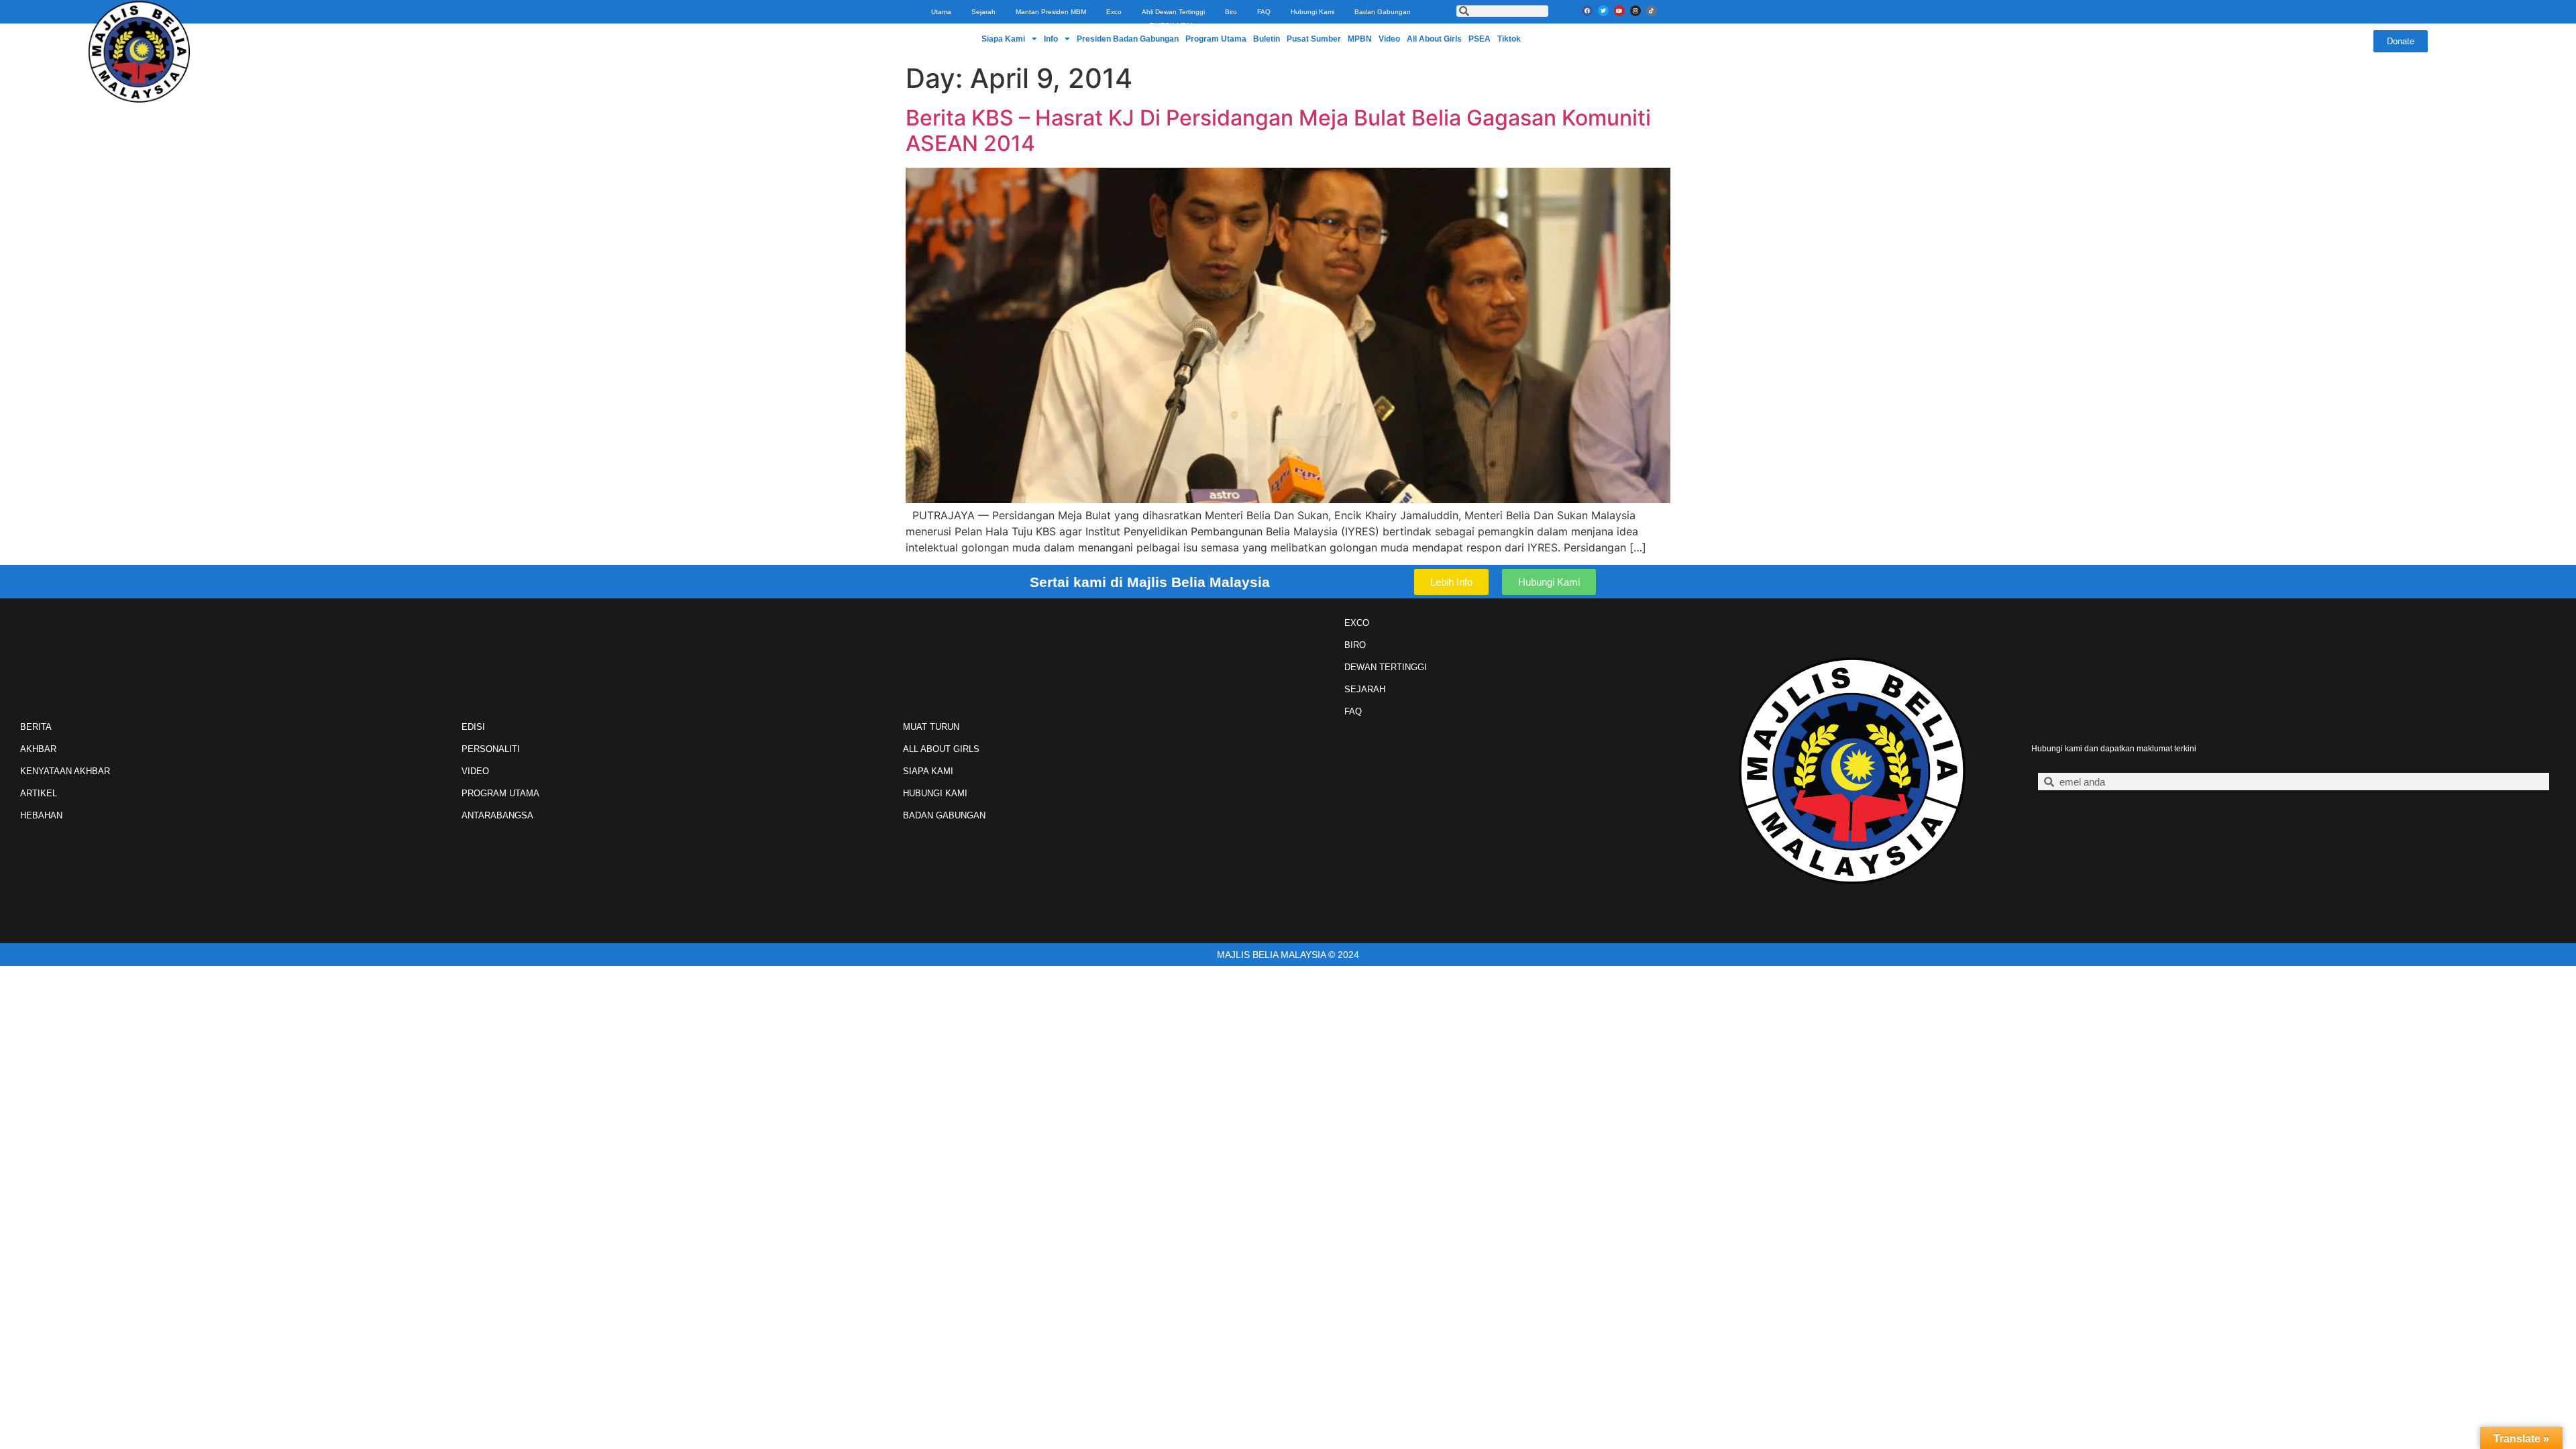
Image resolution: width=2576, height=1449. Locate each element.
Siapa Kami (1003, 39)
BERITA (36, 727)
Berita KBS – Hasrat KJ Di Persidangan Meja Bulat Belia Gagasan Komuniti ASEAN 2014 (1278, 130)
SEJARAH (1365, 689)
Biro (1231, 12)
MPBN (1360, 39)
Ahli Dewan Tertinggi (1173, 12)
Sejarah (983, 12)
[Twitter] (1603, 11)
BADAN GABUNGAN (944, 815)
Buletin (1267, 39)
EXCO (1357, 623)
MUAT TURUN (931, 727)
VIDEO (475, 771)
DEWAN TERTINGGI (1386, 667)
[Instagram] (1635, 11)
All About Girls (1434, 39)
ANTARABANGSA (497, 815)
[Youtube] (1619, 11)
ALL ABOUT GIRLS (941, 749)
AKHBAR (38, 749)
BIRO (1355, 645)
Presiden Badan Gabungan (1128, 39)
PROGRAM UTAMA (500, 793)
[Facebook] (1587, 11)
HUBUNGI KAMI (935, 793)
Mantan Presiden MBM (1051, 12)
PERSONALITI (491, 749)
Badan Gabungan (1383, 12)
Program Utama (1216, 39)
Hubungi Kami (1312, 12)
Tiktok (1509, 39)
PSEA (1480, 39)
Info (1051, 39)
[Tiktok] (1652, 11)
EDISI (473, 727)
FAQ (1264, 12)
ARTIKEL (39, 793)
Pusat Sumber (1314, 39)
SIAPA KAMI (928, 771)
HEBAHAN (41, 815)
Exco (1114, 12)
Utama (941, 12)
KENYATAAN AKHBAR (65, 771)
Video (1389, 39)
